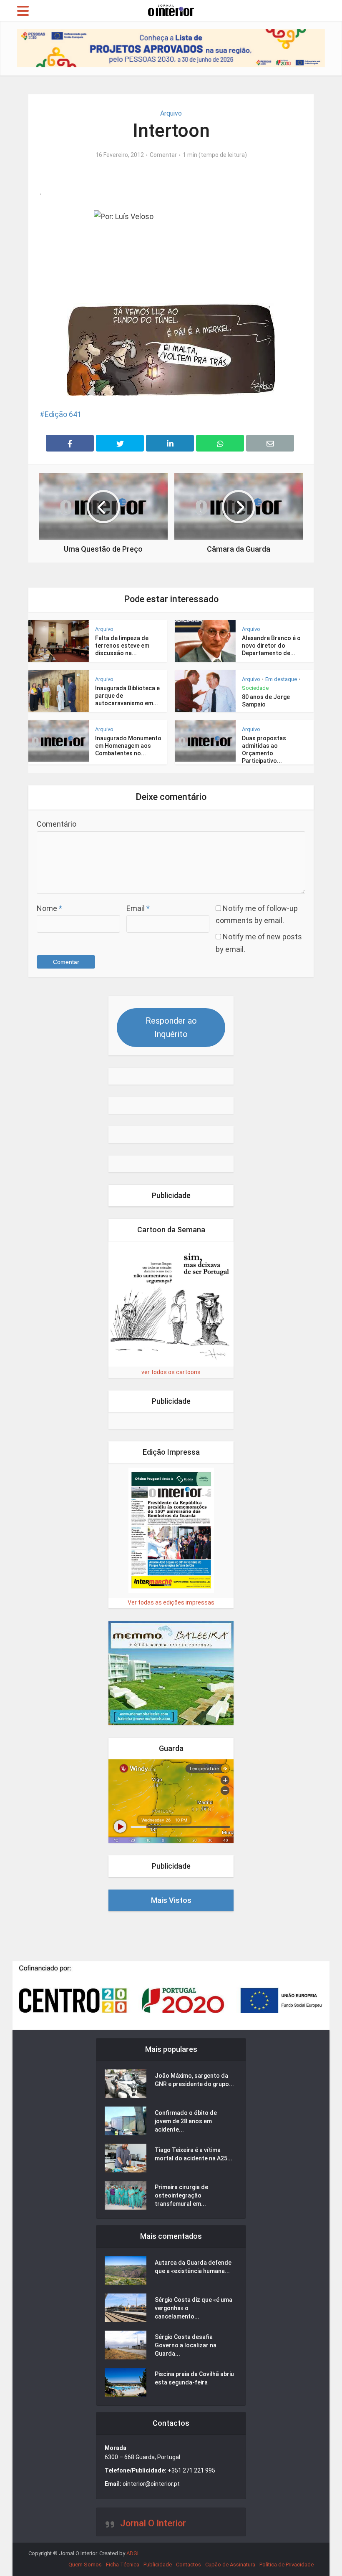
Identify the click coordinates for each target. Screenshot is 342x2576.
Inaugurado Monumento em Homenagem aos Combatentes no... (128, 746)
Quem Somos (85, 2565)
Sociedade (255, 688)
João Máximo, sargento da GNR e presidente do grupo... (194, 2080)
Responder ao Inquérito (171, 1027)
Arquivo (171, 113)
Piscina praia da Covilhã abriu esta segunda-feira (194, 2378)
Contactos (189, 2565)
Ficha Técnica (123, 2565)
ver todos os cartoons (171, 1372)
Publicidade (158, 2565)
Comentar (163, 155)
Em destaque (281, 679)
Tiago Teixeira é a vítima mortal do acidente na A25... (194, 2154)
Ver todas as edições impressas (171, 1602)
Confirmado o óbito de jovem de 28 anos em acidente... (186, 2121)
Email (138, 908)
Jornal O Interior (153, 2523)
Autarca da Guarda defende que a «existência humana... (193, 2267)
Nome (49, 908)
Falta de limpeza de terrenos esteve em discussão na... (122, 646)
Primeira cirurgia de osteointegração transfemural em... (181, 2195)
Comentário (57, 824)
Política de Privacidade (287, 2565)
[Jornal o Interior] (171, 10)
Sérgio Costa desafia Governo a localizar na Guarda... (186, 2345)
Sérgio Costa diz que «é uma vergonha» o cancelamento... (194, 2308)
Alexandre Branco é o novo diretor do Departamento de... (271, 646)
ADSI (132, 2553)
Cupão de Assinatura (230, 2565)
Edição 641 (63, 414)
